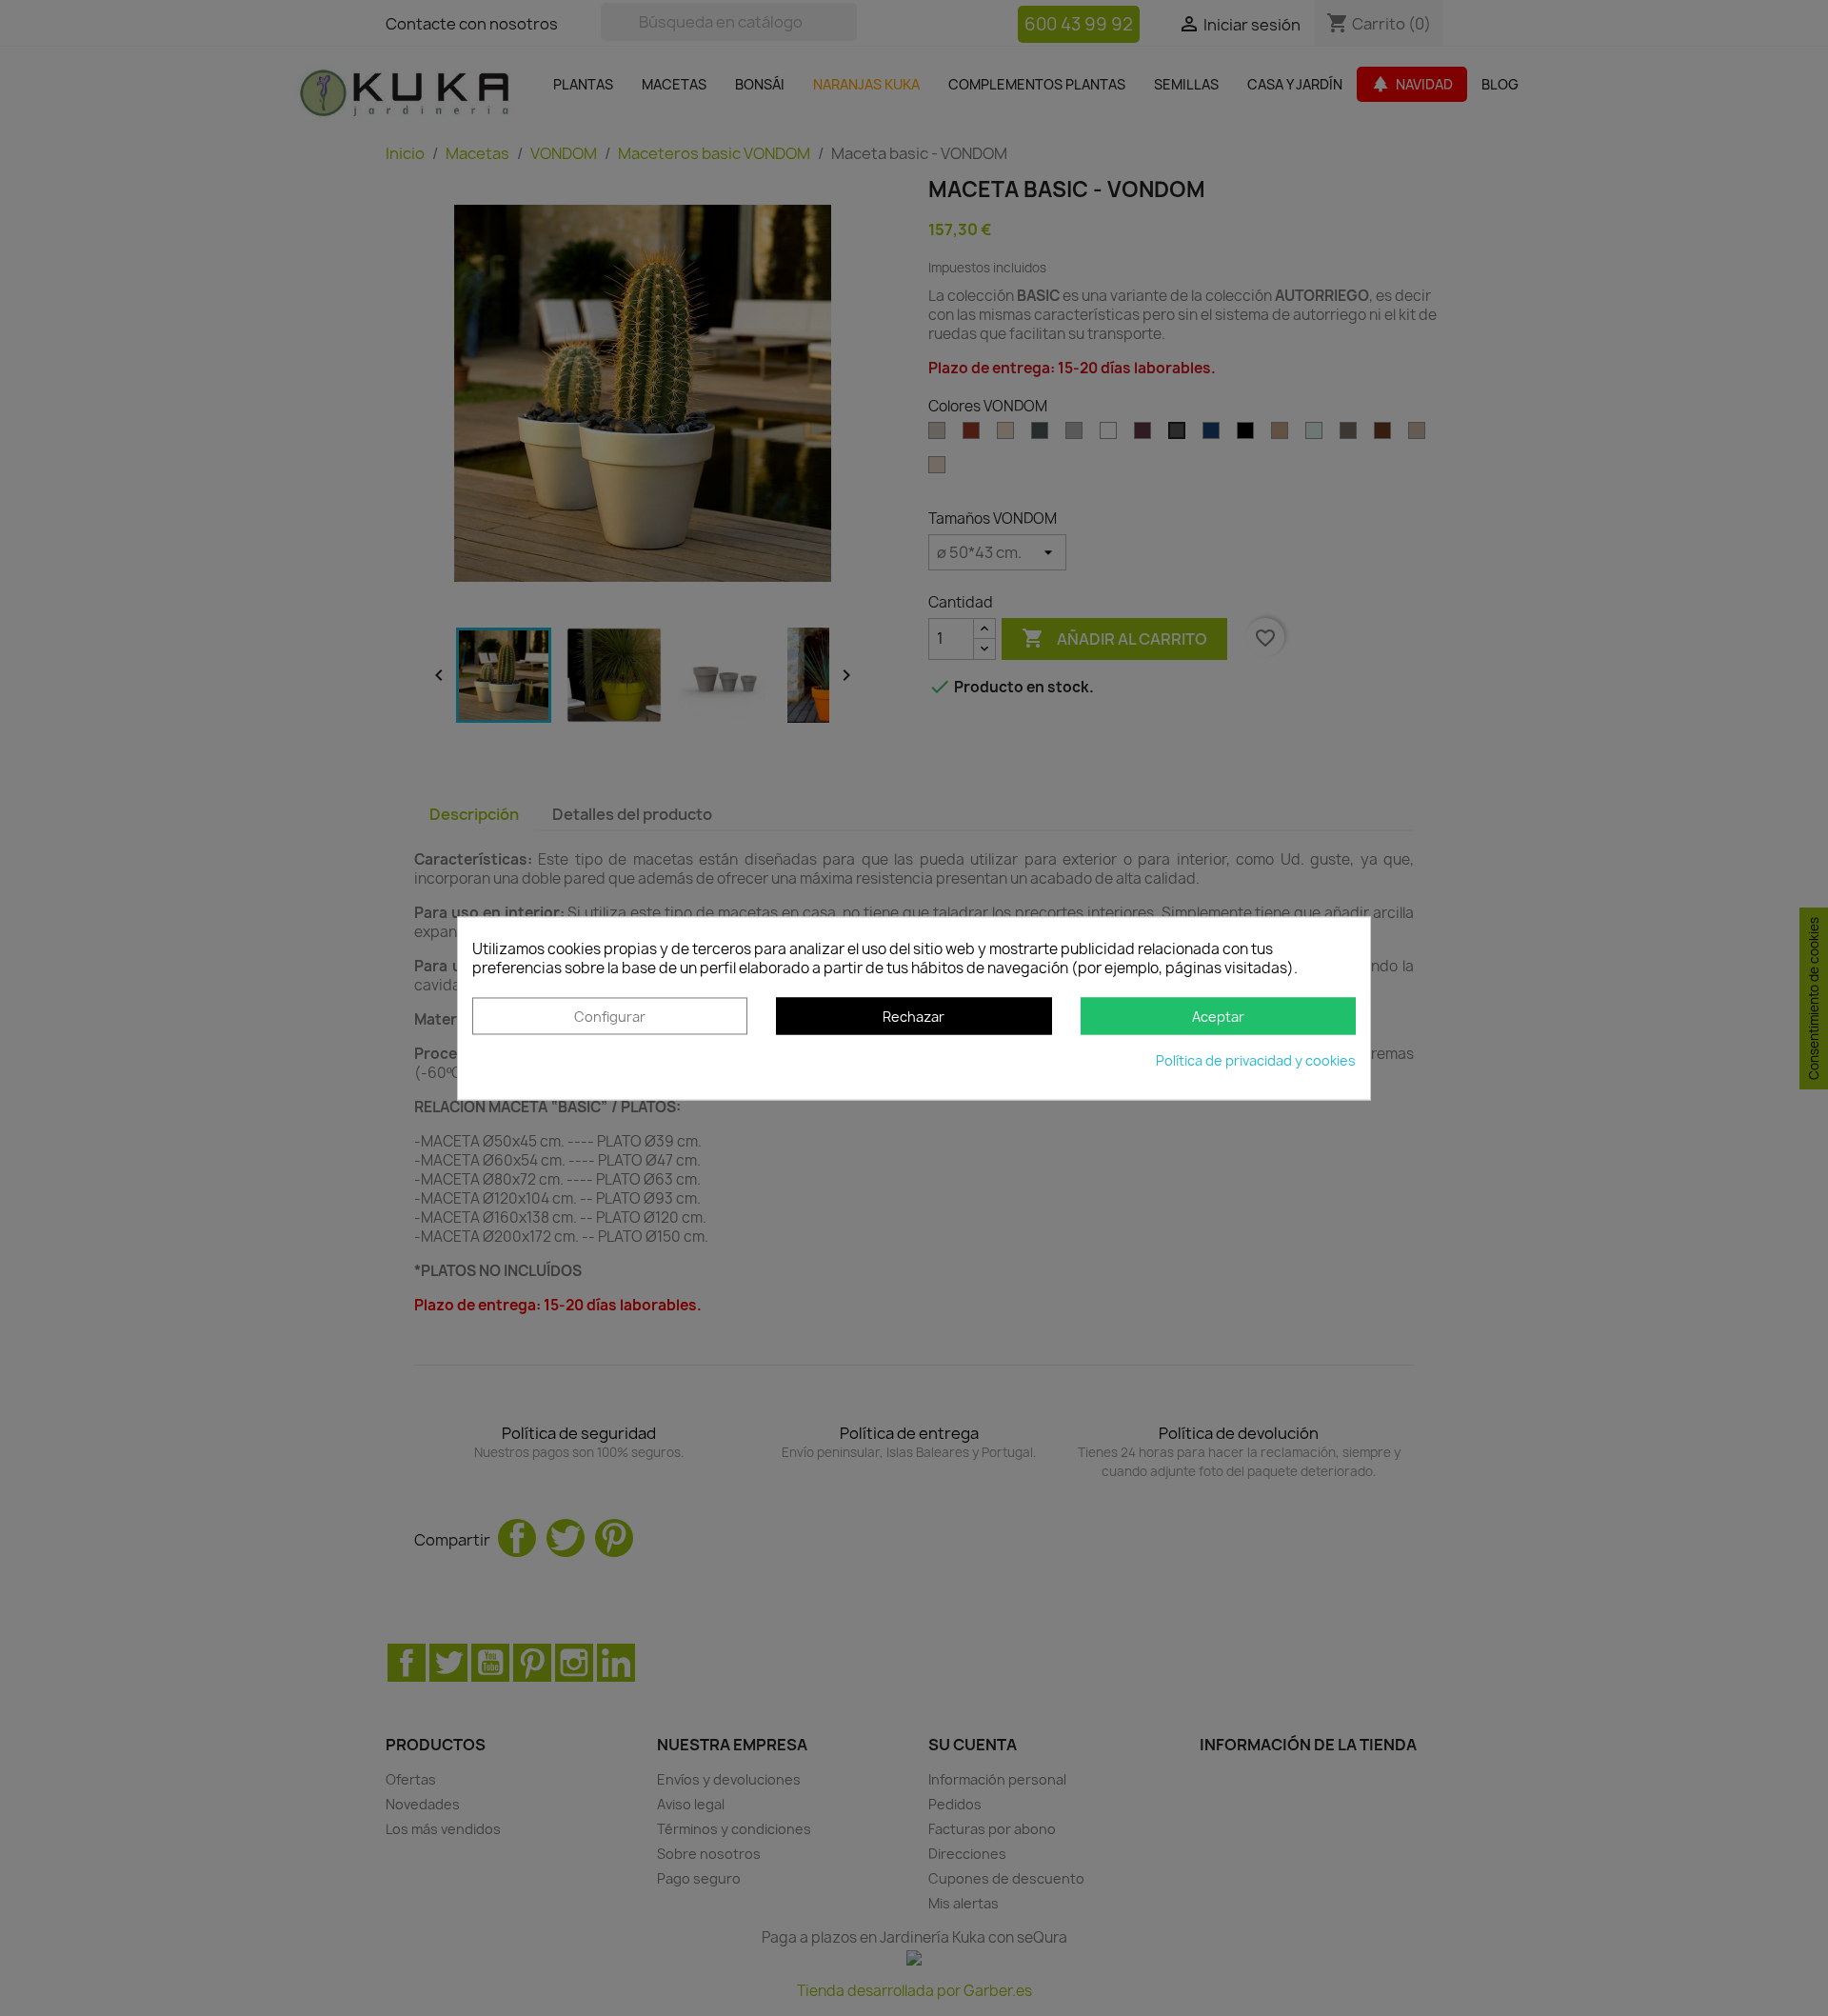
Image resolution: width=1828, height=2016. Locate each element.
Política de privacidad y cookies (1256, 1060)
